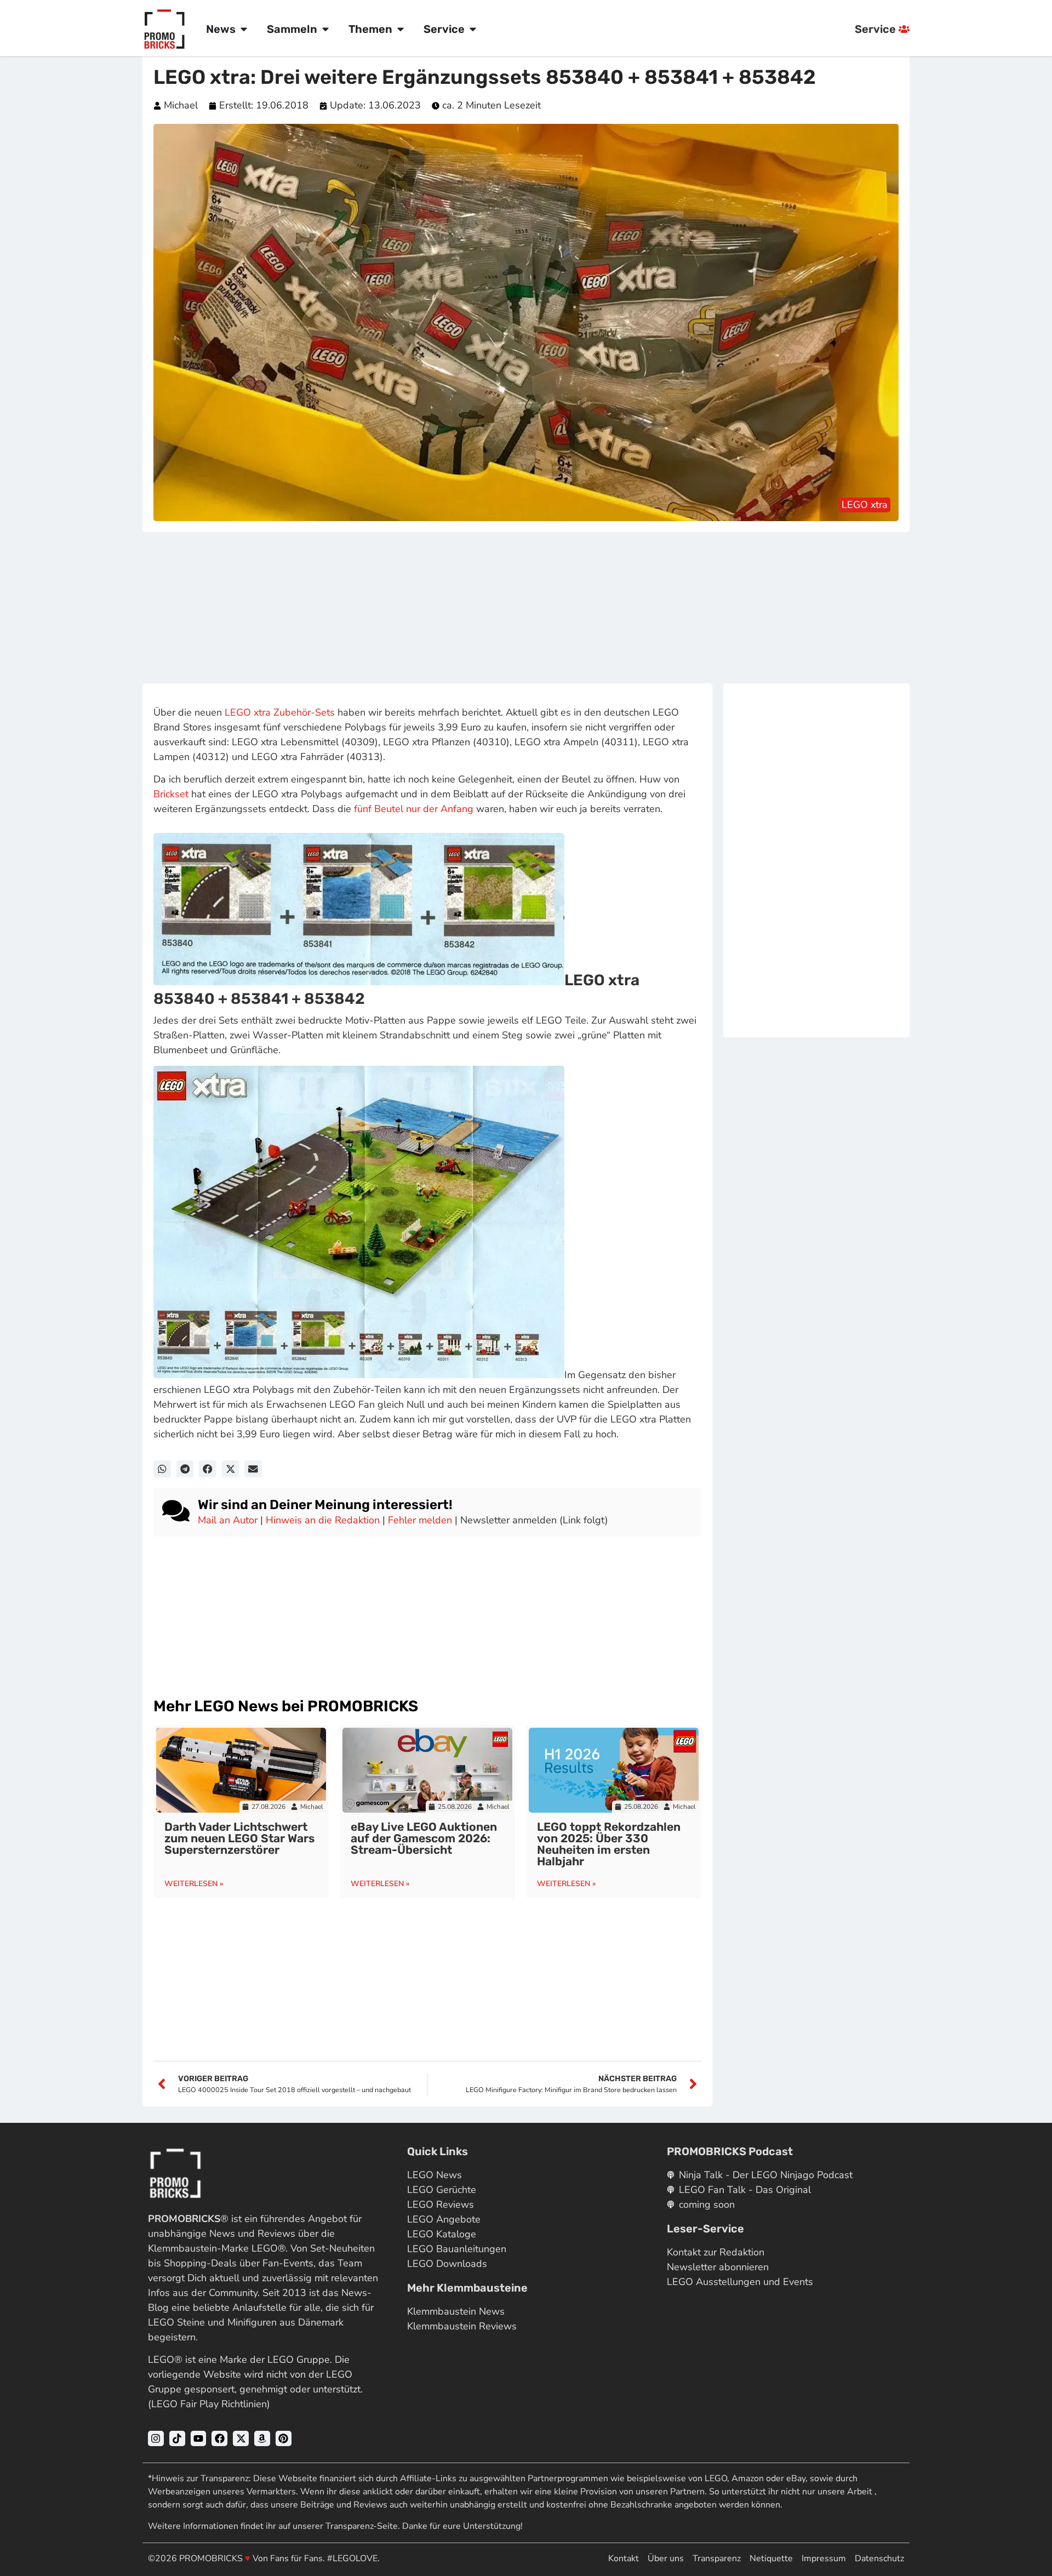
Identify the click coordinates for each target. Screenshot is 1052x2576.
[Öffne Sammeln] (325, 29)
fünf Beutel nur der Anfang (414, 809)
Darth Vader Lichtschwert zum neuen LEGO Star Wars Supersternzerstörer (239, 1838)
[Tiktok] (177, 2439)
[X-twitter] (241, 2439)
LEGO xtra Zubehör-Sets (280, 712)
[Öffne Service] (473, 29)
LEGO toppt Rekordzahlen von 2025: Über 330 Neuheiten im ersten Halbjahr (609, 1844)
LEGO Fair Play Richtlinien (209, 2404)
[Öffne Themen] (401, 29)
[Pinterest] (284, 2439)
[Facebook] (219, 2439)
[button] (162, 1469)
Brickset (171, 794)
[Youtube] (199, 2439)
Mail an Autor (228, 1520)
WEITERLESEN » (194, 1884)
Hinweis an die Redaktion (323, 1520)
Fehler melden (420, 1520)
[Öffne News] (244, 29)
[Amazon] (262, 2439)
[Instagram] (156, 2439)
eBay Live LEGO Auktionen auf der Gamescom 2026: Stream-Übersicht (424, 1838)
